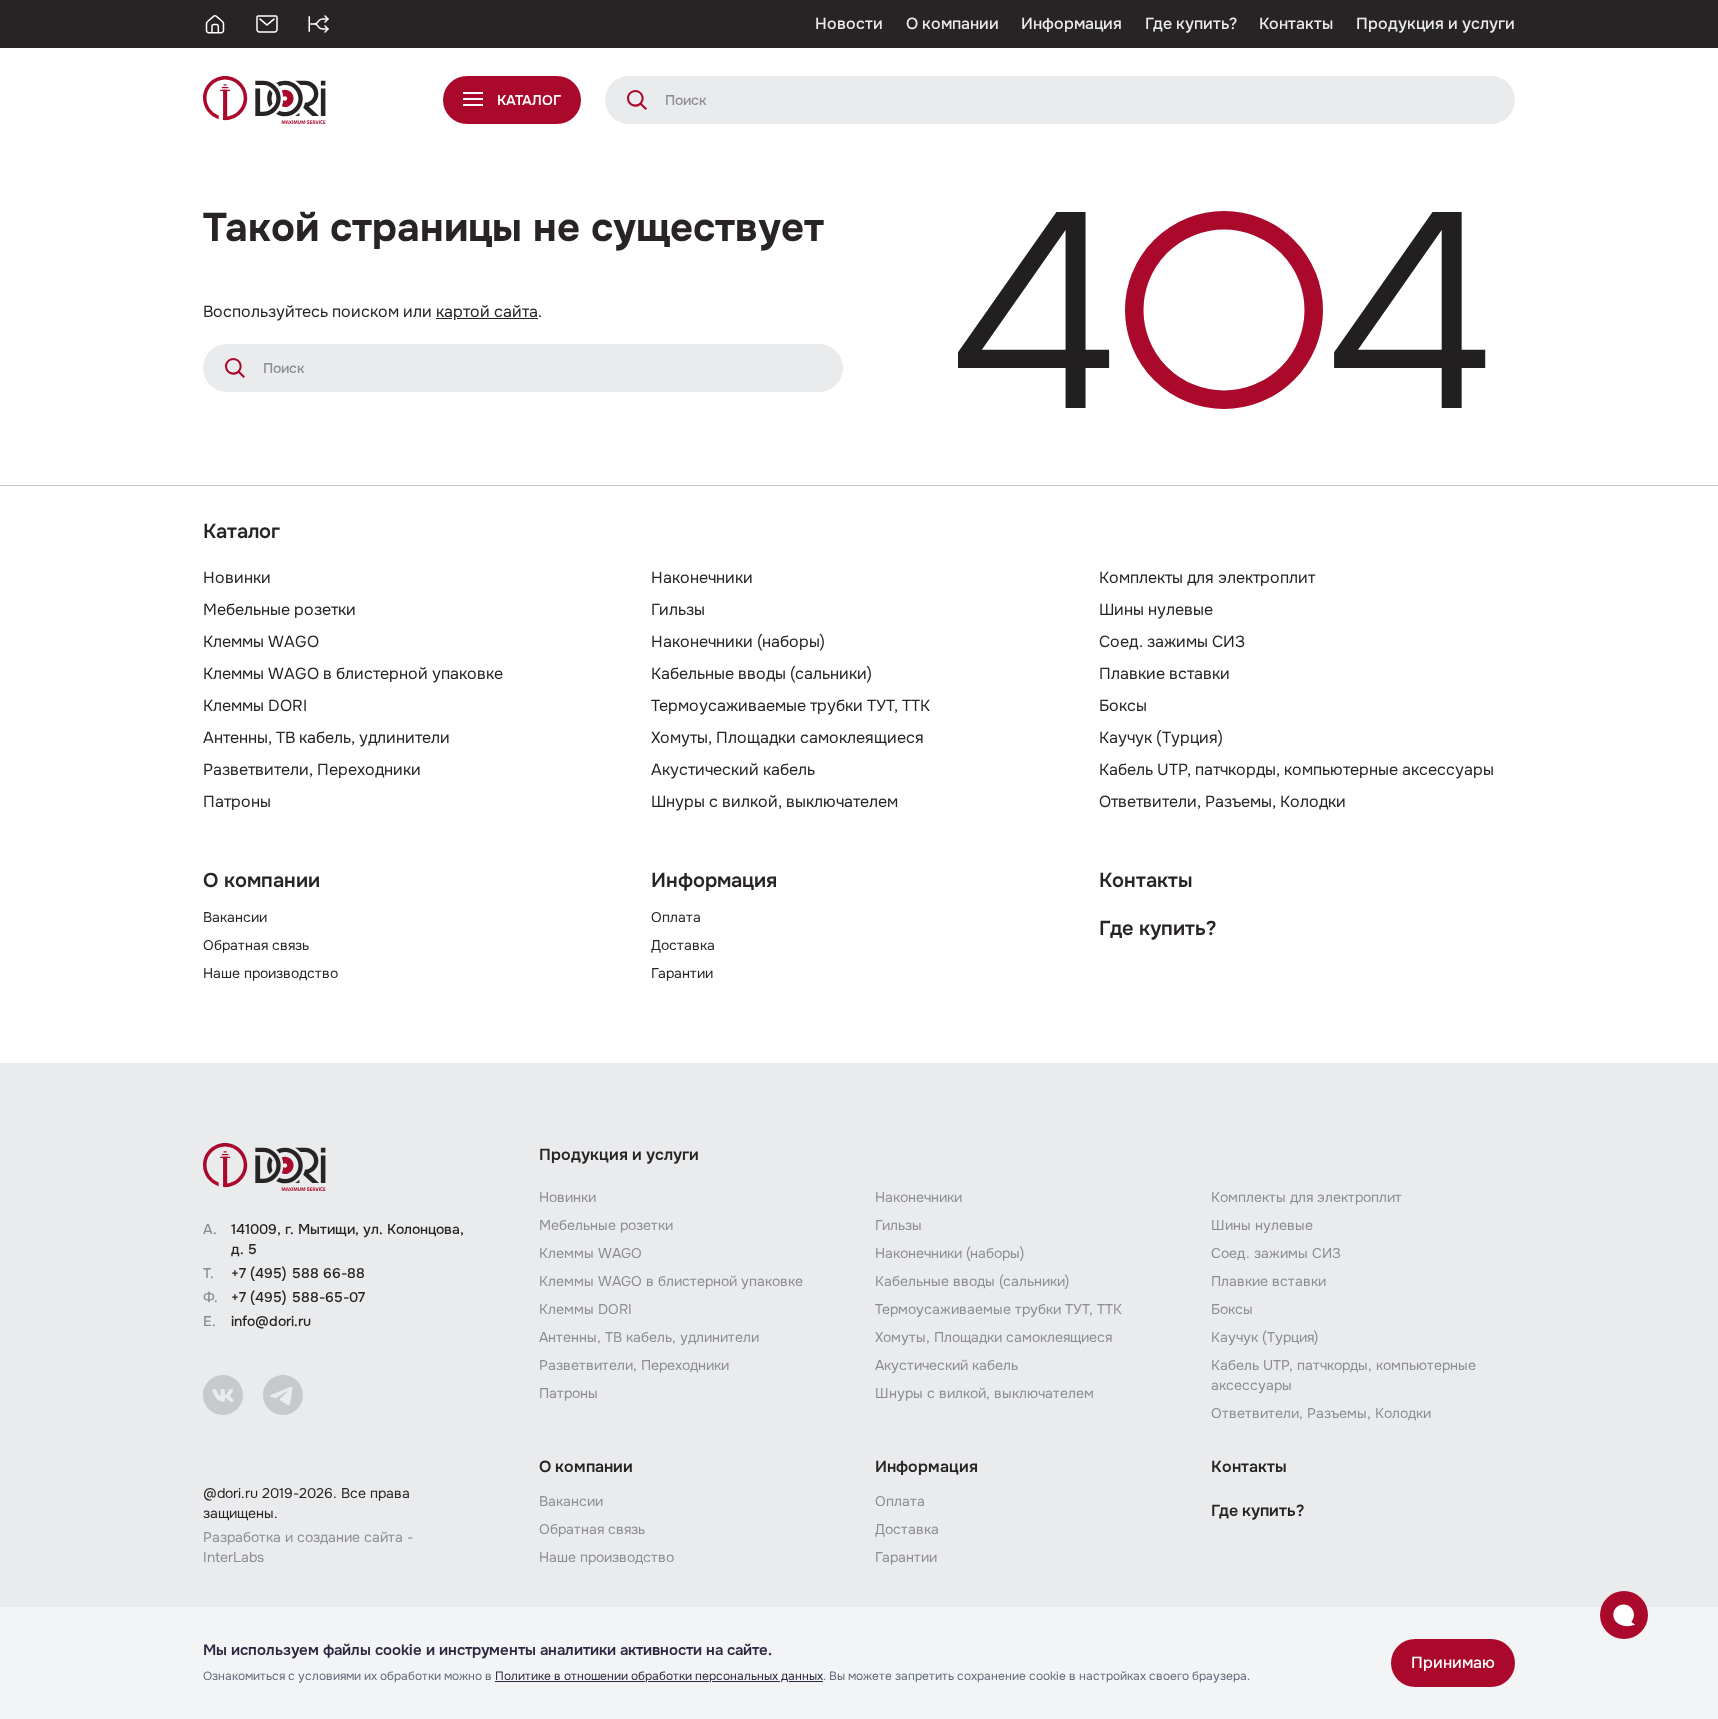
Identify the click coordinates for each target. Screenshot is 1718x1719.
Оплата (676, 917)
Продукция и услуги (1435, 23)
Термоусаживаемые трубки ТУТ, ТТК (790, 705)
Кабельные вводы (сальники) (761, 673)
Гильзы (678, 609)
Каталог (241, 531)
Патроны (237, 801)
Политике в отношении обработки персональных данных (659, 1676)
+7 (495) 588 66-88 (298, 1273)
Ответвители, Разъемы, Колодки (1222, 801)
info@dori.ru (271, 1321)
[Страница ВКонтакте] (223, 1395)
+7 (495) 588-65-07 (298, 1297)
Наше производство (270, 973)
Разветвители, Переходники (312, 769)
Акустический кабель (733, 769)
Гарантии (682, 973)
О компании (952, 23)
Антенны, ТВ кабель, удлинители (326, 737)
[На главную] (215, 24)
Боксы (1123, 705)
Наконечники (702, 577)
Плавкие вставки (1164, 673)
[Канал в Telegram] (283, 1395)
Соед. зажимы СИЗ (1172, 641)
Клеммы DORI (255, 705)
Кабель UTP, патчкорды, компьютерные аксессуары (1296, 769)
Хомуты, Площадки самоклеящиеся (787, 737)
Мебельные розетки (279, 609)
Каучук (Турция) (1161, 737)
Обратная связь (256, 945)
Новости (849, 23)
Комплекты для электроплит (1207, 577)
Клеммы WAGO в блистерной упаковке (353, 673)
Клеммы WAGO (261, 641)
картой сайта (487, 311)
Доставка (683, 945)
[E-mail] (267, 24)
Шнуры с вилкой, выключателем (774, 801)
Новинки (237, 577)
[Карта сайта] (319, 24)
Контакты (1296, 23)
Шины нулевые (1156, 609)
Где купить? (1191, 23)
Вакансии (235, 917)
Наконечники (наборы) (738, 641)
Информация (1071, 23)
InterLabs (233, 1557)
